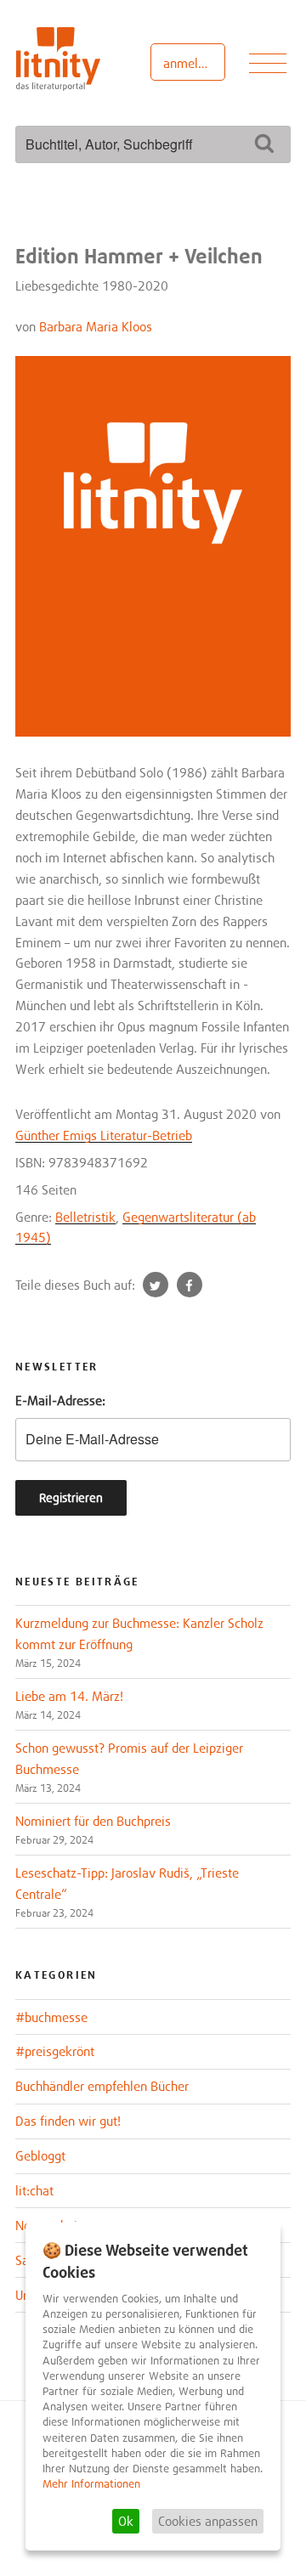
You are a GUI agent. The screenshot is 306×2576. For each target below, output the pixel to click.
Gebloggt (40, 2155)
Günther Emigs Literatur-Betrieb (104, 1135)
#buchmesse (51, 2017)
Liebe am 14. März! (69, 1696)
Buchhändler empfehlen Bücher (102, 2086)
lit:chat (34, 2190)
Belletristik (85, 1217)
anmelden (191, 63)
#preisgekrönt (55, 2051)
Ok (126, 2521)
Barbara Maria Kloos (96, 326)
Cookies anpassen (208, 2521)
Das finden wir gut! (68, 2121)
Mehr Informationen (91, 2484)
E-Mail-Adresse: (60, 1400)
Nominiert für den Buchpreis (93, 1821)
